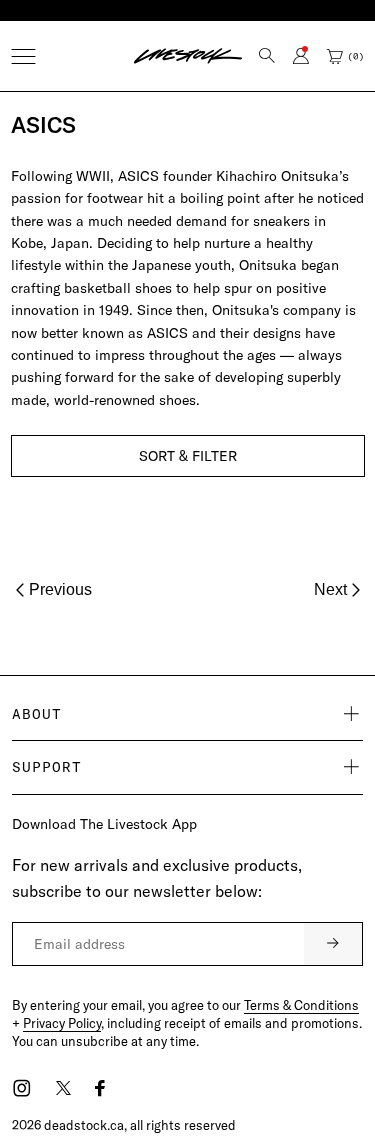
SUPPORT (47, 767)
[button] (23, 56)
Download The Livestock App (104, 824)
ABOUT (37, 714)
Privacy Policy (62, 1023)
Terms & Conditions (301, 1005)
